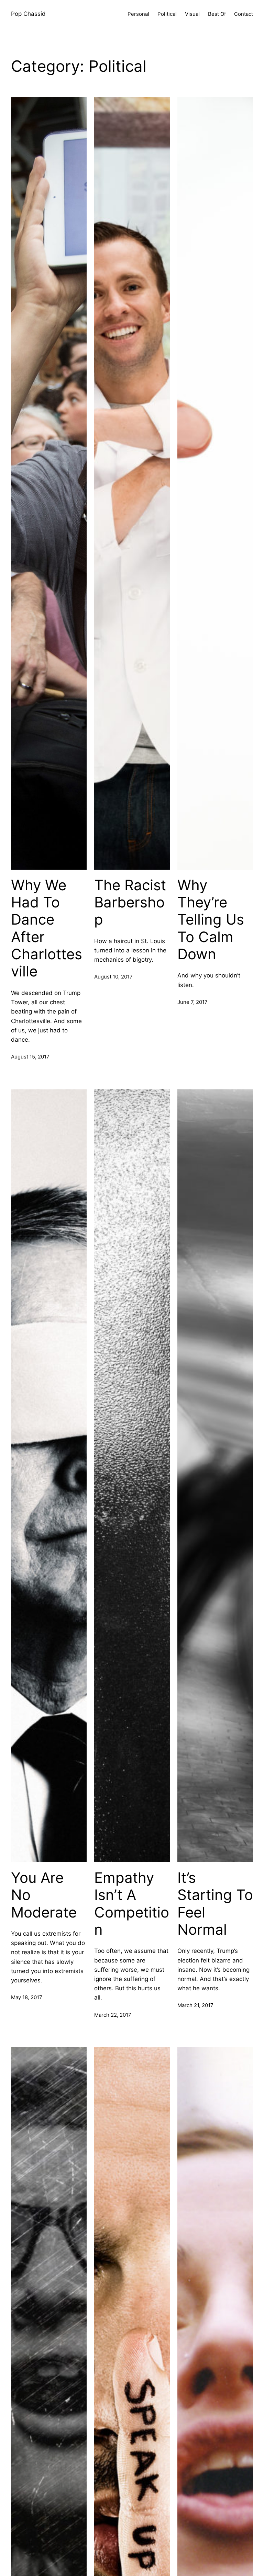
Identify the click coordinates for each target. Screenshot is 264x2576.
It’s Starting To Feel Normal (215, 1904)
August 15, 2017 (30, 1057)
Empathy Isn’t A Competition (132, 1904)
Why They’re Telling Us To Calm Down (211, 920)
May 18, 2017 (27, 1997)
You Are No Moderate (44, 1895)
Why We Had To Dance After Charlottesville (47, 928)
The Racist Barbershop (130, 902)
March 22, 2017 (113, 2015)
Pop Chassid (28, 14)
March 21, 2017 (195, 2005)
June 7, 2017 (192, 1002)
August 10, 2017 (113, 977)
